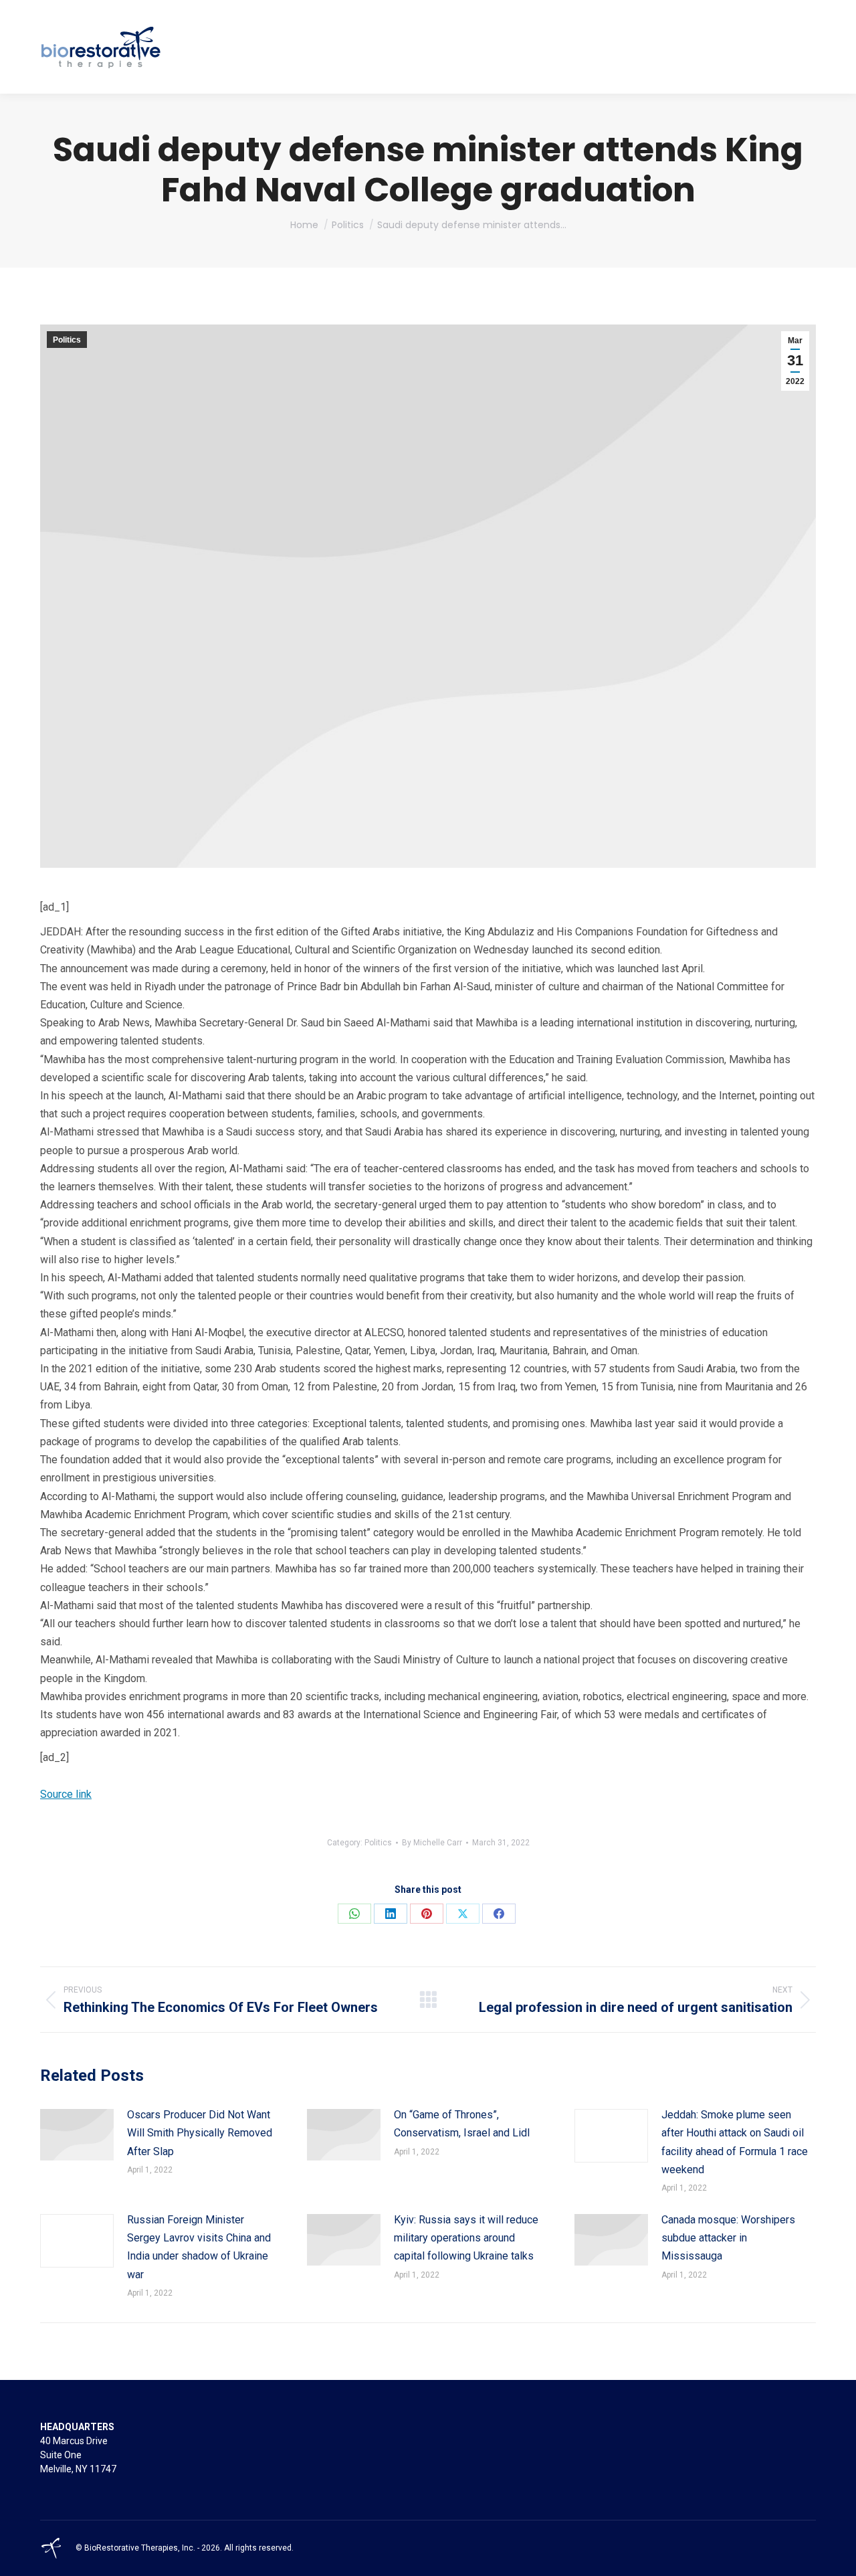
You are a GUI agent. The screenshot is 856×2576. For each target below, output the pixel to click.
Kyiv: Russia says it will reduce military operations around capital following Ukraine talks (466, 2238)
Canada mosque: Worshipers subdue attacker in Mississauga (728, 2238)
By (432, 1843)
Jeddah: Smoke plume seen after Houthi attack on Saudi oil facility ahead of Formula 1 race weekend (735, 2142)
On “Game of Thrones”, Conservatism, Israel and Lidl (462, 2124)
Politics (67, 340)
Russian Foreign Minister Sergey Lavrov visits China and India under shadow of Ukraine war (199, 2247)
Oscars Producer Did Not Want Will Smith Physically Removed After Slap (200, 2133)
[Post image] (77, 2135)
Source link (66, 1794)
